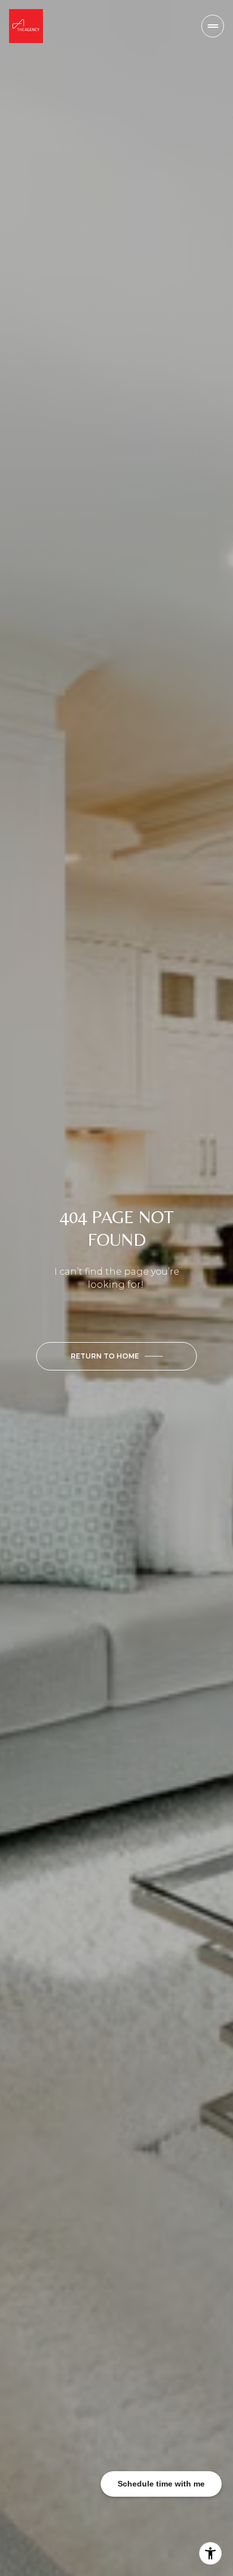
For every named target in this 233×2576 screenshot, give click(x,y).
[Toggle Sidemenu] (213, 26)
